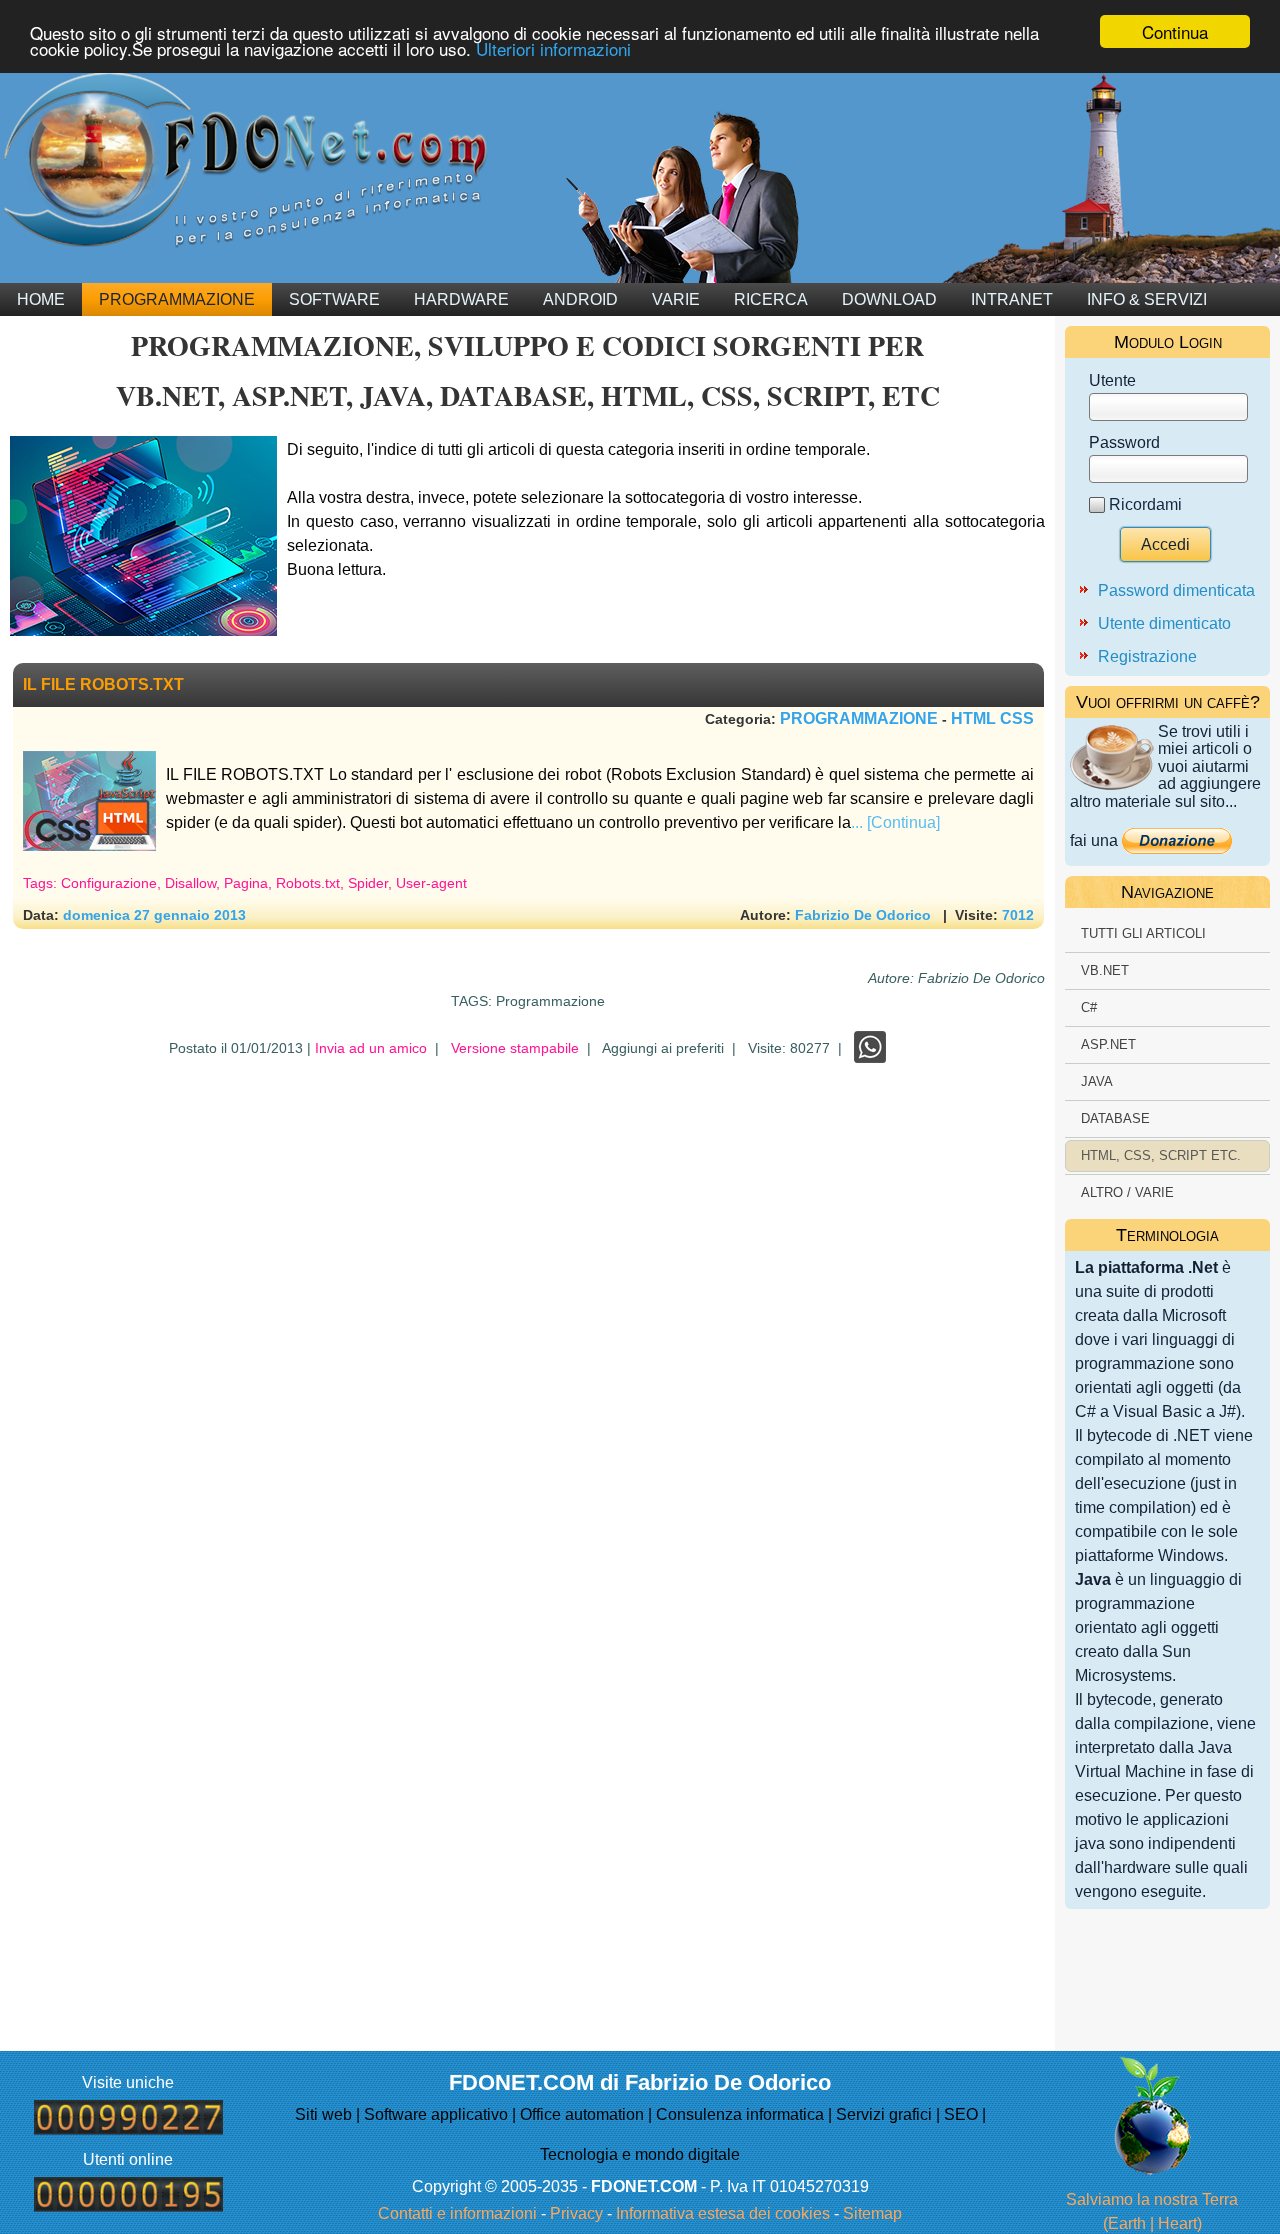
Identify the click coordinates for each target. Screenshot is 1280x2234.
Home (41, 299)
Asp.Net (1108, 1044)
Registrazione (1147, 656)
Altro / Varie (1127, 1192)
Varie (676, 299)
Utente (1112, 380)
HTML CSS (992, 718)
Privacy (576, 2213)
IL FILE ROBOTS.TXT (103, 684)
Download (889, 299)
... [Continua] (895, 822)
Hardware (461, 299)
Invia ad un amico (371, 1048)
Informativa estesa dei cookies (723, 2213)
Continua (1175, 31)
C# (1089, 1007)
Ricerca (771, 299)
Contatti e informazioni (457, 2213)
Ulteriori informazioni (553, 49)
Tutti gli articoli (1143, 933)
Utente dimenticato (1164, 623)
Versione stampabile (515, 1048)
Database (1115, 1118)
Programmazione (177, 299)
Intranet (1012, 299)
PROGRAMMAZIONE (859, 718)
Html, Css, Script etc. (1161, 1155)
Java (1097, 1081)
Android (580, 299)
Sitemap (872, 2213)
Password (1124, 442)
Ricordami (1145, 504)
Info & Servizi (1147, 299)
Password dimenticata (1176, 590)
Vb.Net (1105, 970)
